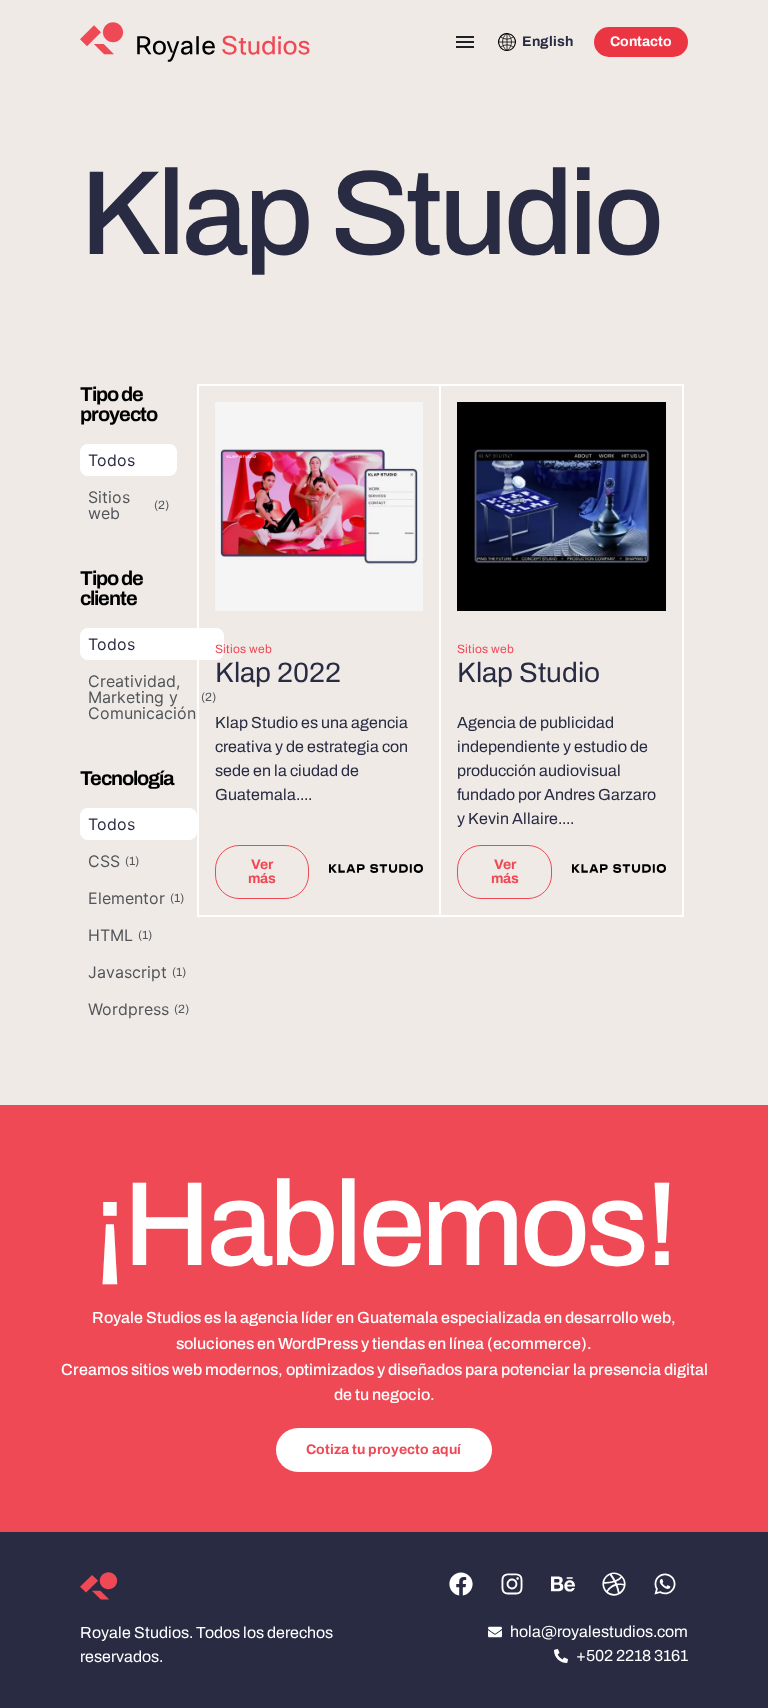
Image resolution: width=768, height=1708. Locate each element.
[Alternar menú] (465, 42)
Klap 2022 (278, 672)
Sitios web (243, 649)
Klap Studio (528, 672)
